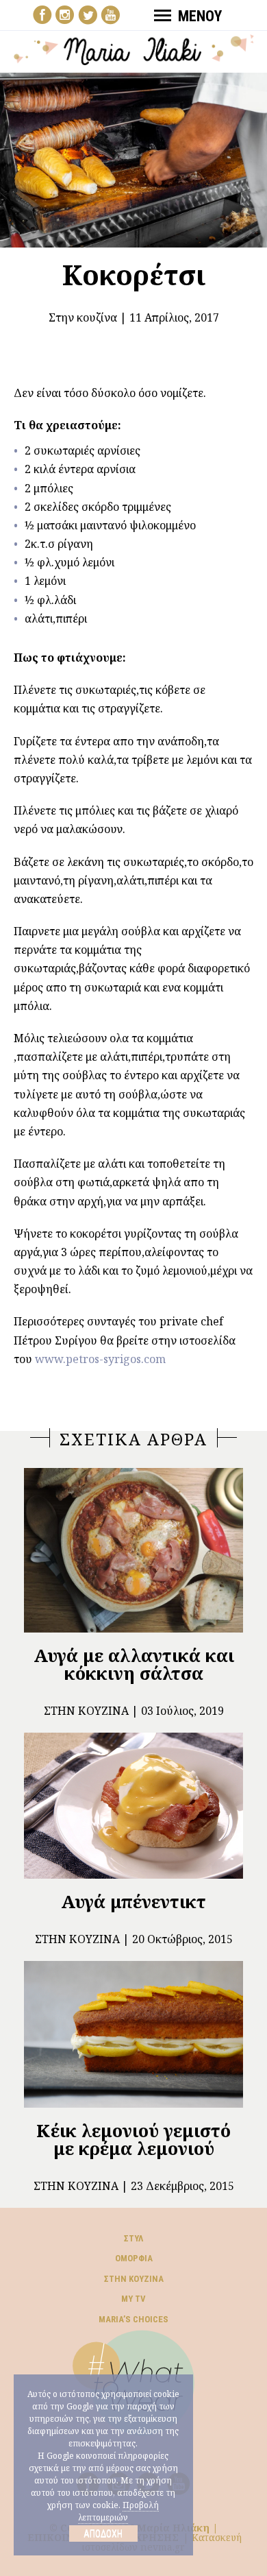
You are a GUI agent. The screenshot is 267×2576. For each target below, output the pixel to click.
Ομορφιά (134, 2258)
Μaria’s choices (133, 2319)
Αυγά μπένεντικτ (133, 1901)
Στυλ (133, 2238)
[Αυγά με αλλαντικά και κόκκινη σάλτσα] (133, 1550)
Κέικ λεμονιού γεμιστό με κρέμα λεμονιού (133, 2139)
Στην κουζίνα (83, 317)
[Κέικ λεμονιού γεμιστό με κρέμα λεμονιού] (133, 2034)
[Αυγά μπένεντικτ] (133, 1806)
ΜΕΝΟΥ (200, 16)
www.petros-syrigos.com (100, 1359)
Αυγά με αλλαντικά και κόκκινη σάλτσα (134, 1664)
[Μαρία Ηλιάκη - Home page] (134, 49)
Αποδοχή (103, 2533)
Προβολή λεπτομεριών (118, 2511)
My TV (133, 2299)
